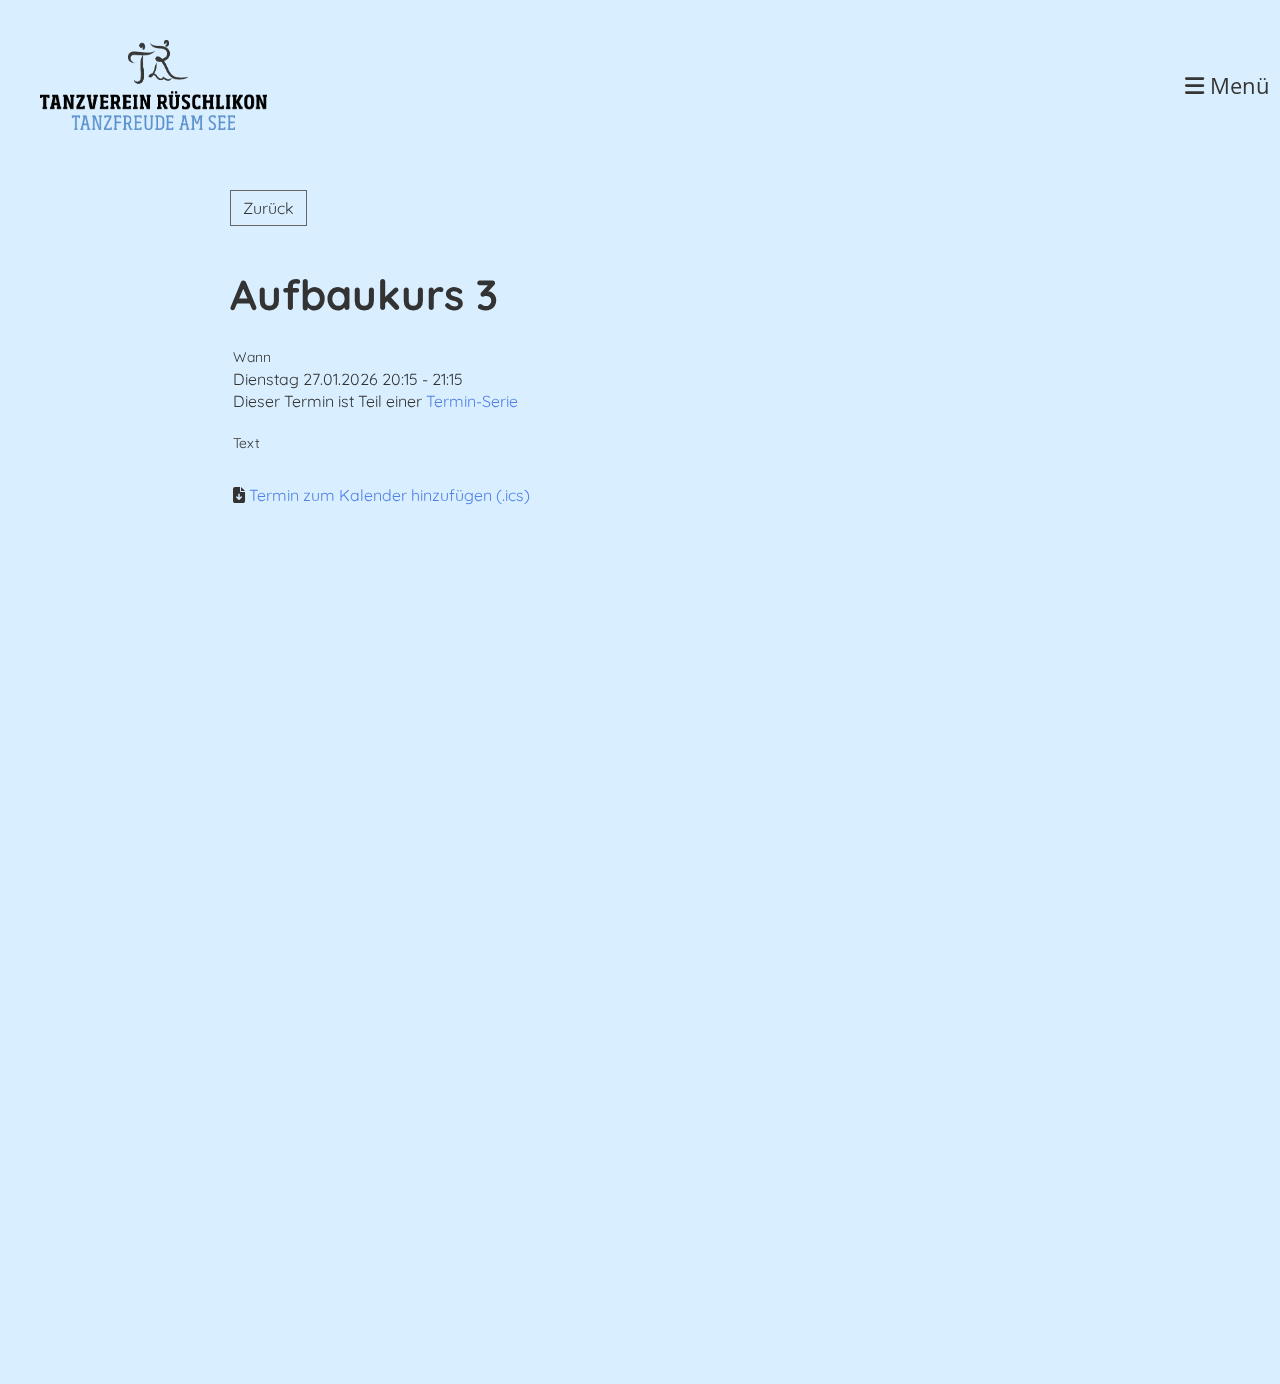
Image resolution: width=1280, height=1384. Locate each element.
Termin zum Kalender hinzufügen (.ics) (389, 495)
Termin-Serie (472, 401)
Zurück (268, 208)
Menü (1237, 85)
